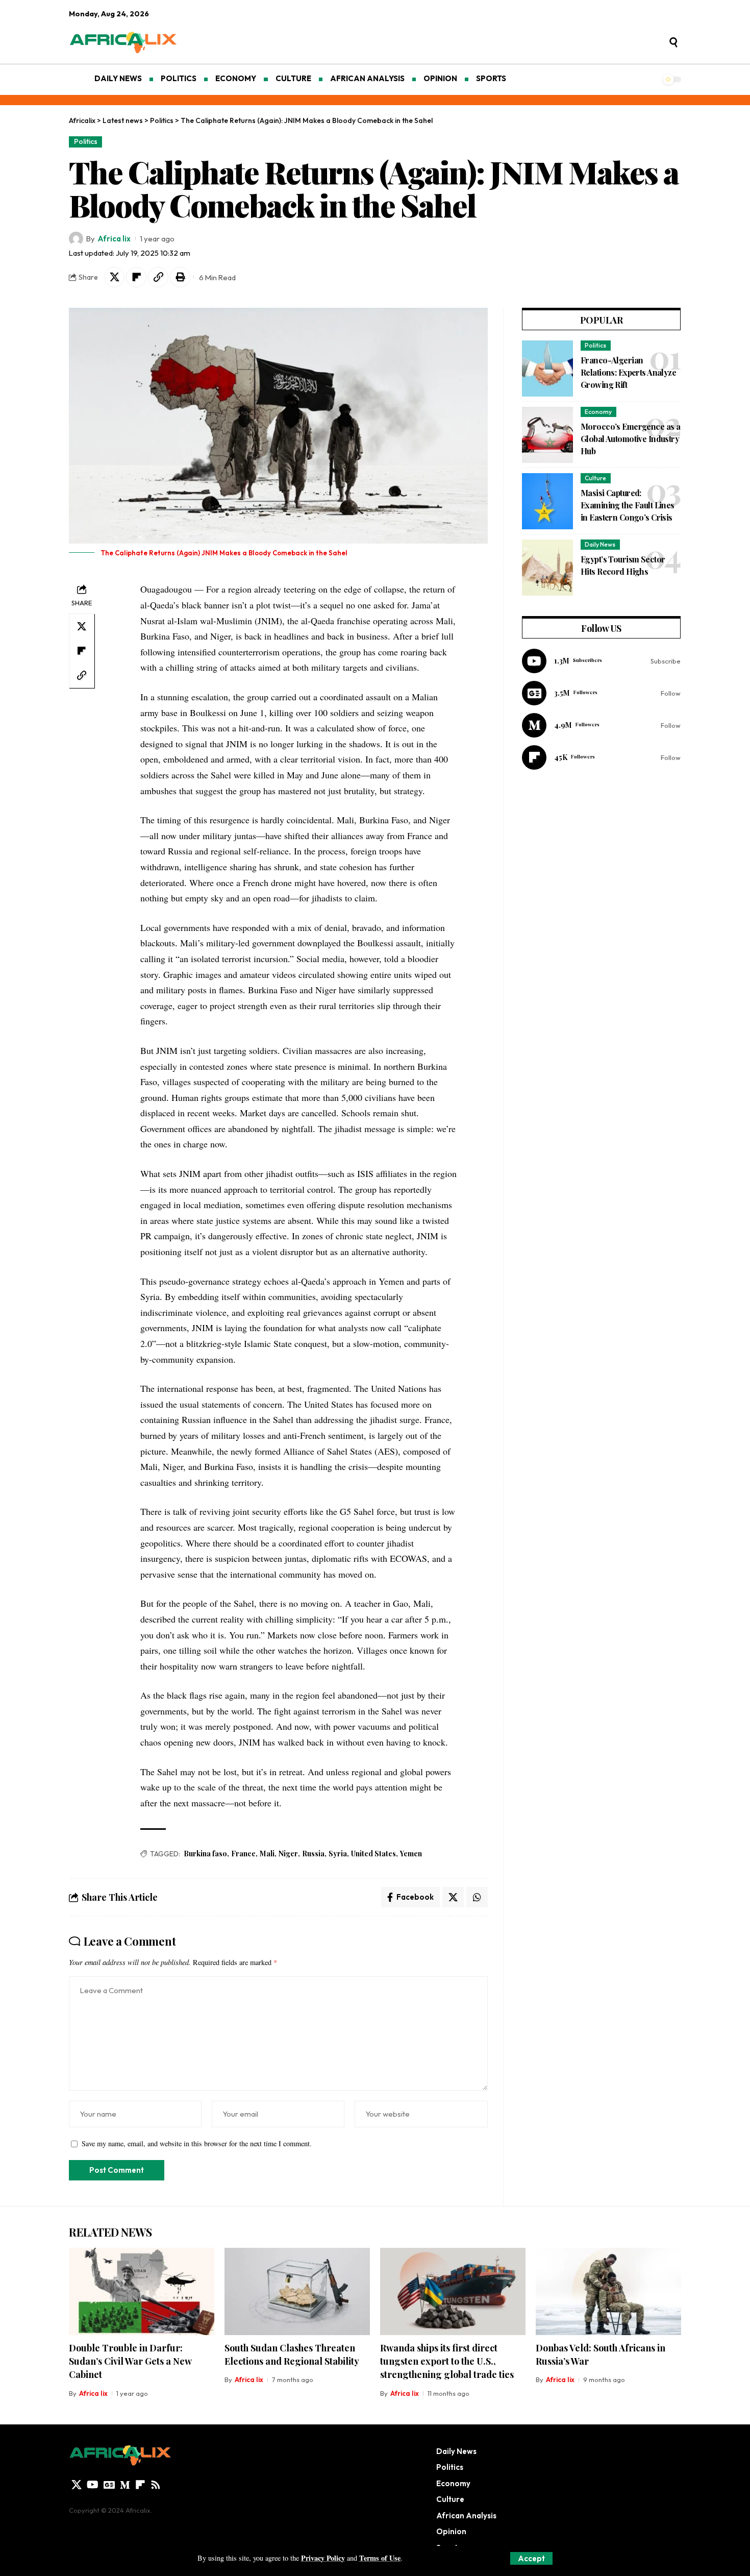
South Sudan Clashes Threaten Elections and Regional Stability (292, 2354)
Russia (313, 1854)
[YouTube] (93, 2485)
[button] (531, 2558)
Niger (288, 1854)
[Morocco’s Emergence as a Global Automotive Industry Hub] (547, 435)
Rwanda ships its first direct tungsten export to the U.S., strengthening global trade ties (447, 2361)
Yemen (411, 1854)
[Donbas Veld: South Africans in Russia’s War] (608, 2291)
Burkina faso (205, 1854)
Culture (595, 478)
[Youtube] (601, 661)
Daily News (600, 544)
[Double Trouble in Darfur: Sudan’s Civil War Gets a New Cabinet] (142, 2291)
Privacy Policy (323, 2558)
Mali (267, 1854)
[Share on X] (114, 277)
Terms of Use (380, 2558)
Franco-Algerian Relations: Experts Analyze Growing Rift (628, 372)
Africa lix (114, 239)
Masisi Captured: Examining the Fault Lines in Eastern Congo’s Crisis (628, 505)
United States (373, 1854)
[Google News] (601, 693)
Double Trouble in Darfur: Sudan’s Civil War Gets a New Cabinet (130, 2361)
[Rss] (156, 2485)
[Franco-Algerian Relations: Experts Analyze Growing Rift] (547, 369)
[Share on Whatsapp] (477, 1897)
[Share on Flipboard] (136, 277)
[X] (77, 2485)
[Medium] (601, 725)
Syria (338, 1854)
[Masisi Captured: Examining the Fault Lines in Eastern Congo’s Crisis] (547, 501)
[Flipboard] (601, 757)
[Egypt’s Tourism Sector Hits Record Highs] (547, 568)
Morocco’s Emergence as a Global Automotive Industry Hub (630, 439)
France (243, 1854)
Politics (86, 141)
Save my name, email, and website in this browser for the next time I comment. (197, 2143)
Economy (598, 412)
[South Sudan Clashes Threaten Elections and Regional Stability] (297, 2291)
